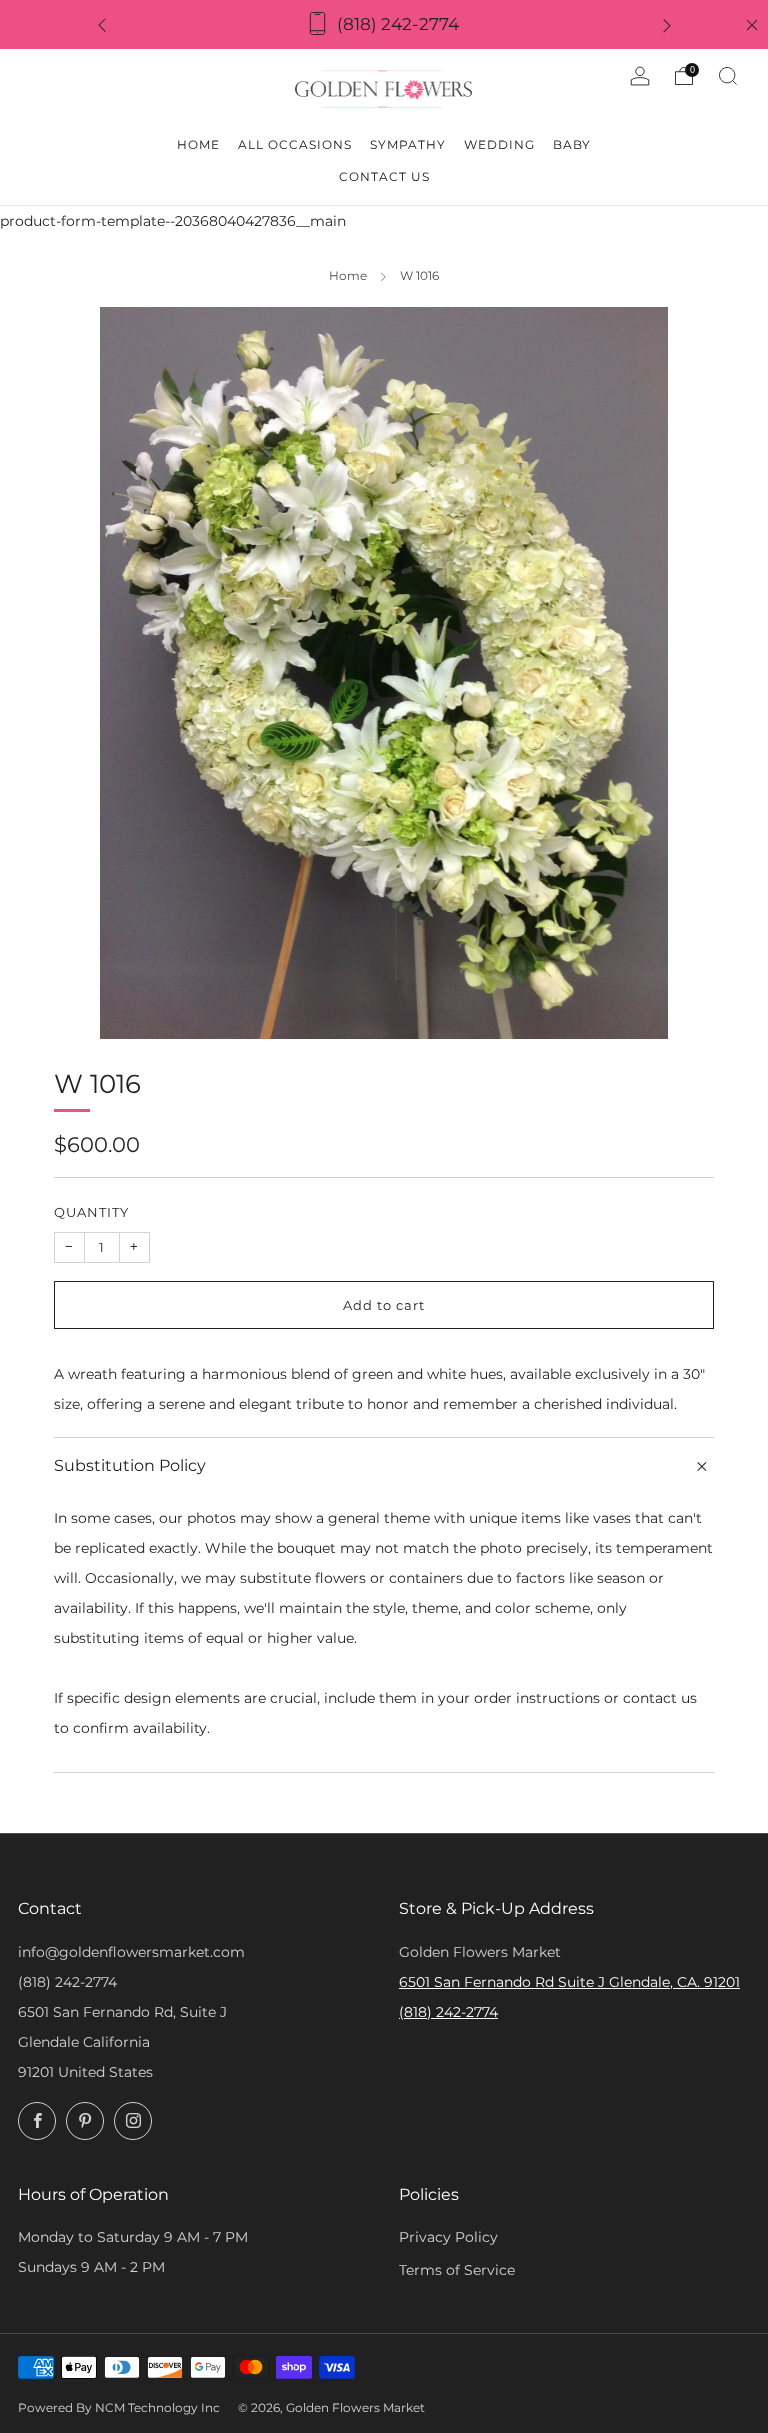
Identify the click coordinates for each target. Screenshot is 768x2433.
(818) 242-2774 (67, 1982)
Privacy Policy (448, 2237)
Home (348, 275)
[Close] (752, 25)
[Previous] (102, 24)
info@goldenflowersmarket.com (131, 1952)
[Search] (728, 76)
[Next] (667, 24)
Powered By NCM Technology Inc (119, 2408)
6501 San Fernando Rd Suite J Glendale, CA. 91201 (569, 1982)
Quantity (91, 1212)
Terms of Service (457, 2270)
